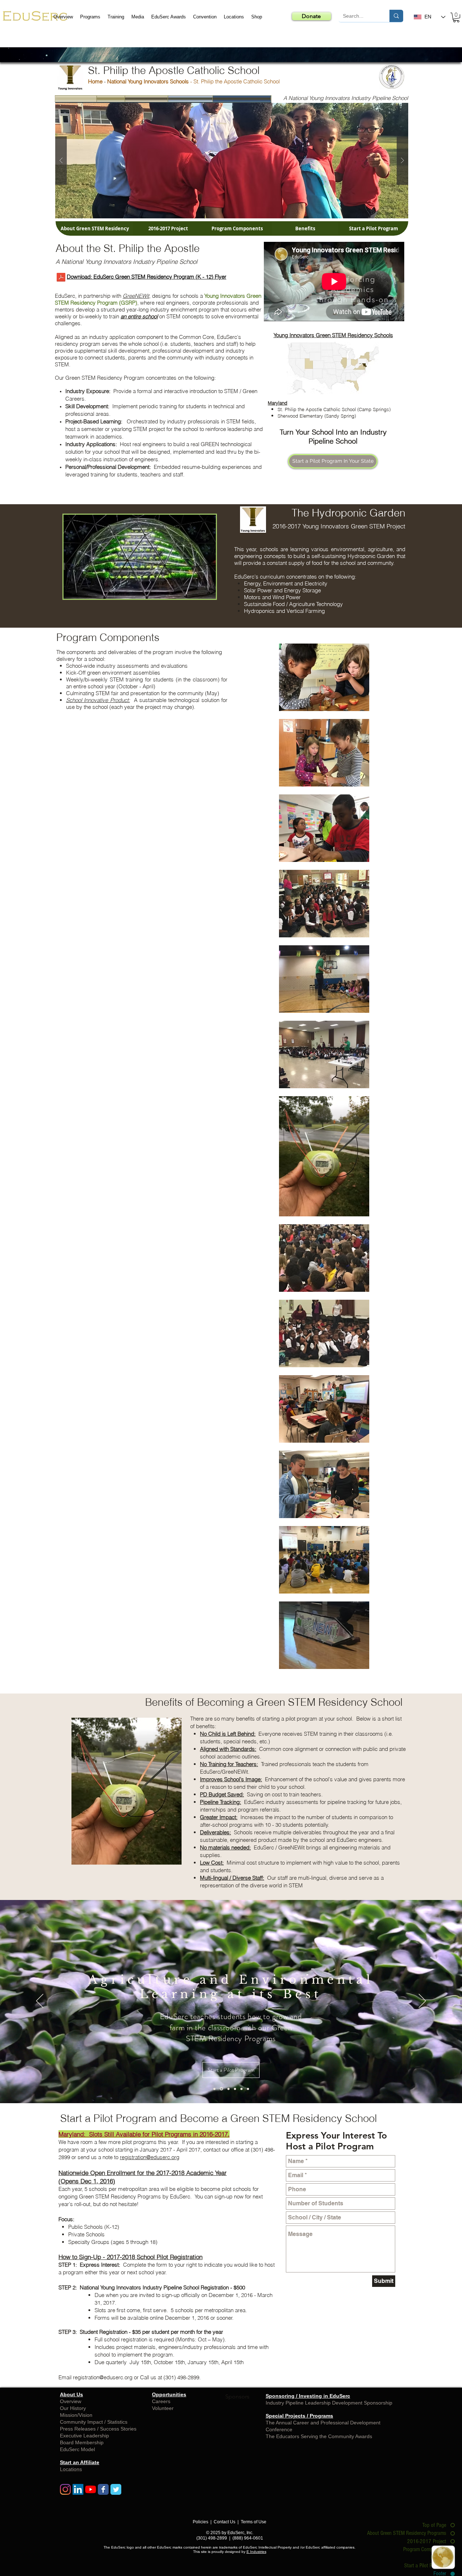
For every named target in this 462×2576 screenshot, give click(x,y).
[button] (348, 1215)
